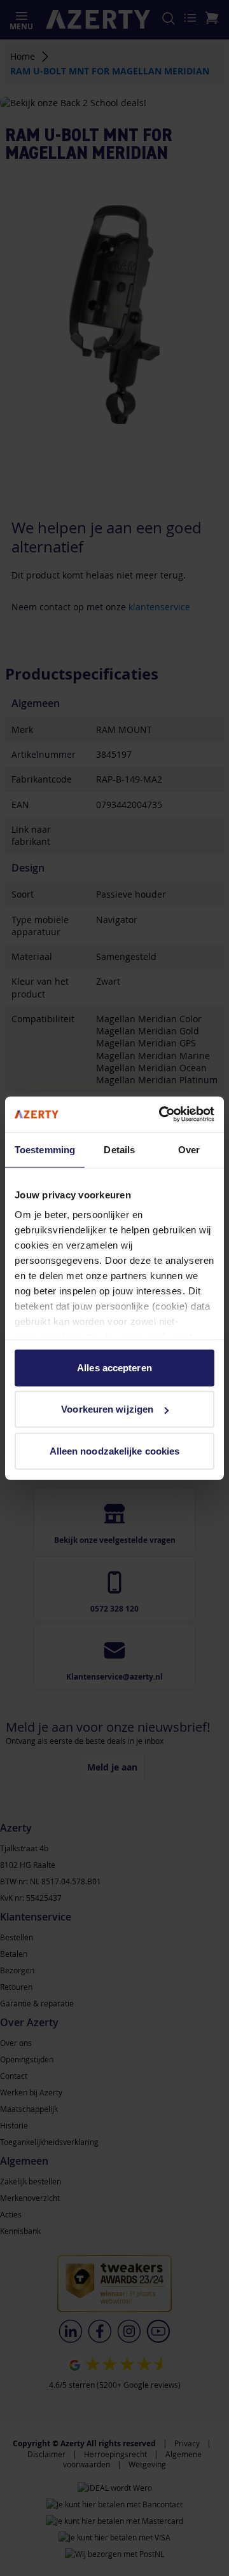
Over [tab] (189, 1149)
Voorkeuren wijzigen (107, 1409)
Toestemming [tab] (45, 1149)
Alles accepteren (114, 1367)
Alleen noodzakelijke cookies (115, 1450)
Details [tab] (119, 1149)
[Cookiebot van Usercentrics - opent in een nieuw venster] (162, 1114)
